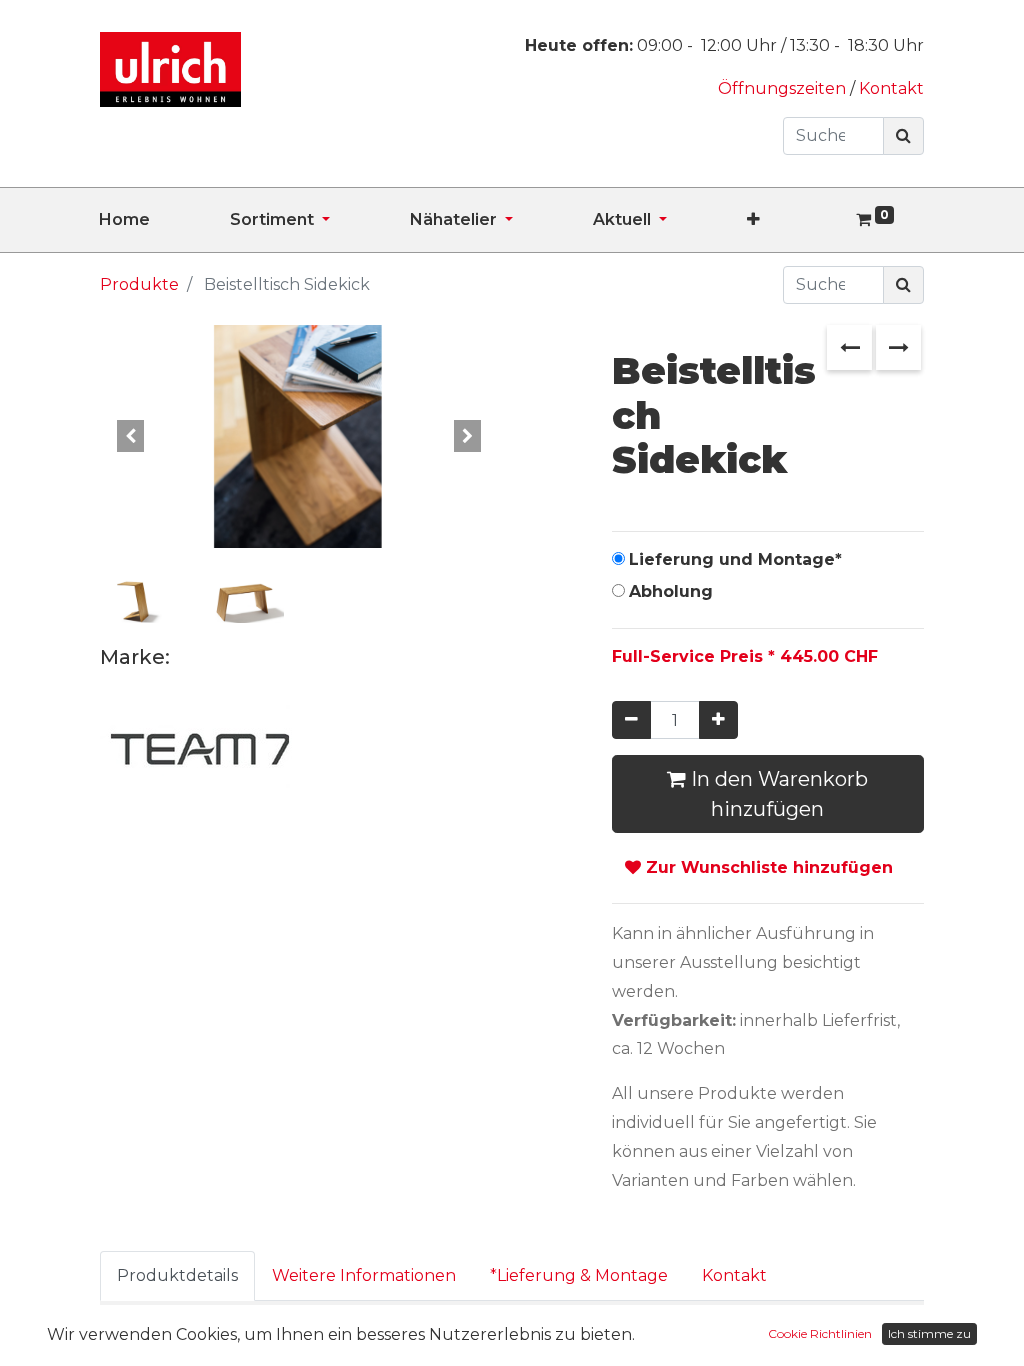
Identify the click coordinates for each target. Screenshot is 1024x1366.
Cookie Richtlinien (820, 1333)
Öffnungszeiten (784, 88)
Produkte (139, 284)
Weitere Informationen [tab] (364, 1275)
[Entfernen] (631, 720)
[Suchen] (903, 136)
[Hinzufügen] (718, 720)
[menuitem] (164, 220)
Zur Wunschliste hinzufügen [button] (767, 867)
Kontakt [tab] (734, 1275)
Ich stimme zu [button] (929, 1333)
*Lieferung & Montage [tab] (579, 1275)
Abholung (671, 591)
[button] (793, 220)
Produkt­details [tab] (177, 1275)
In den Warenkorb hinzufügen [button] (777, 794)
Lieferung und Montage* (735, 559)
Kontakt (891, 88)
